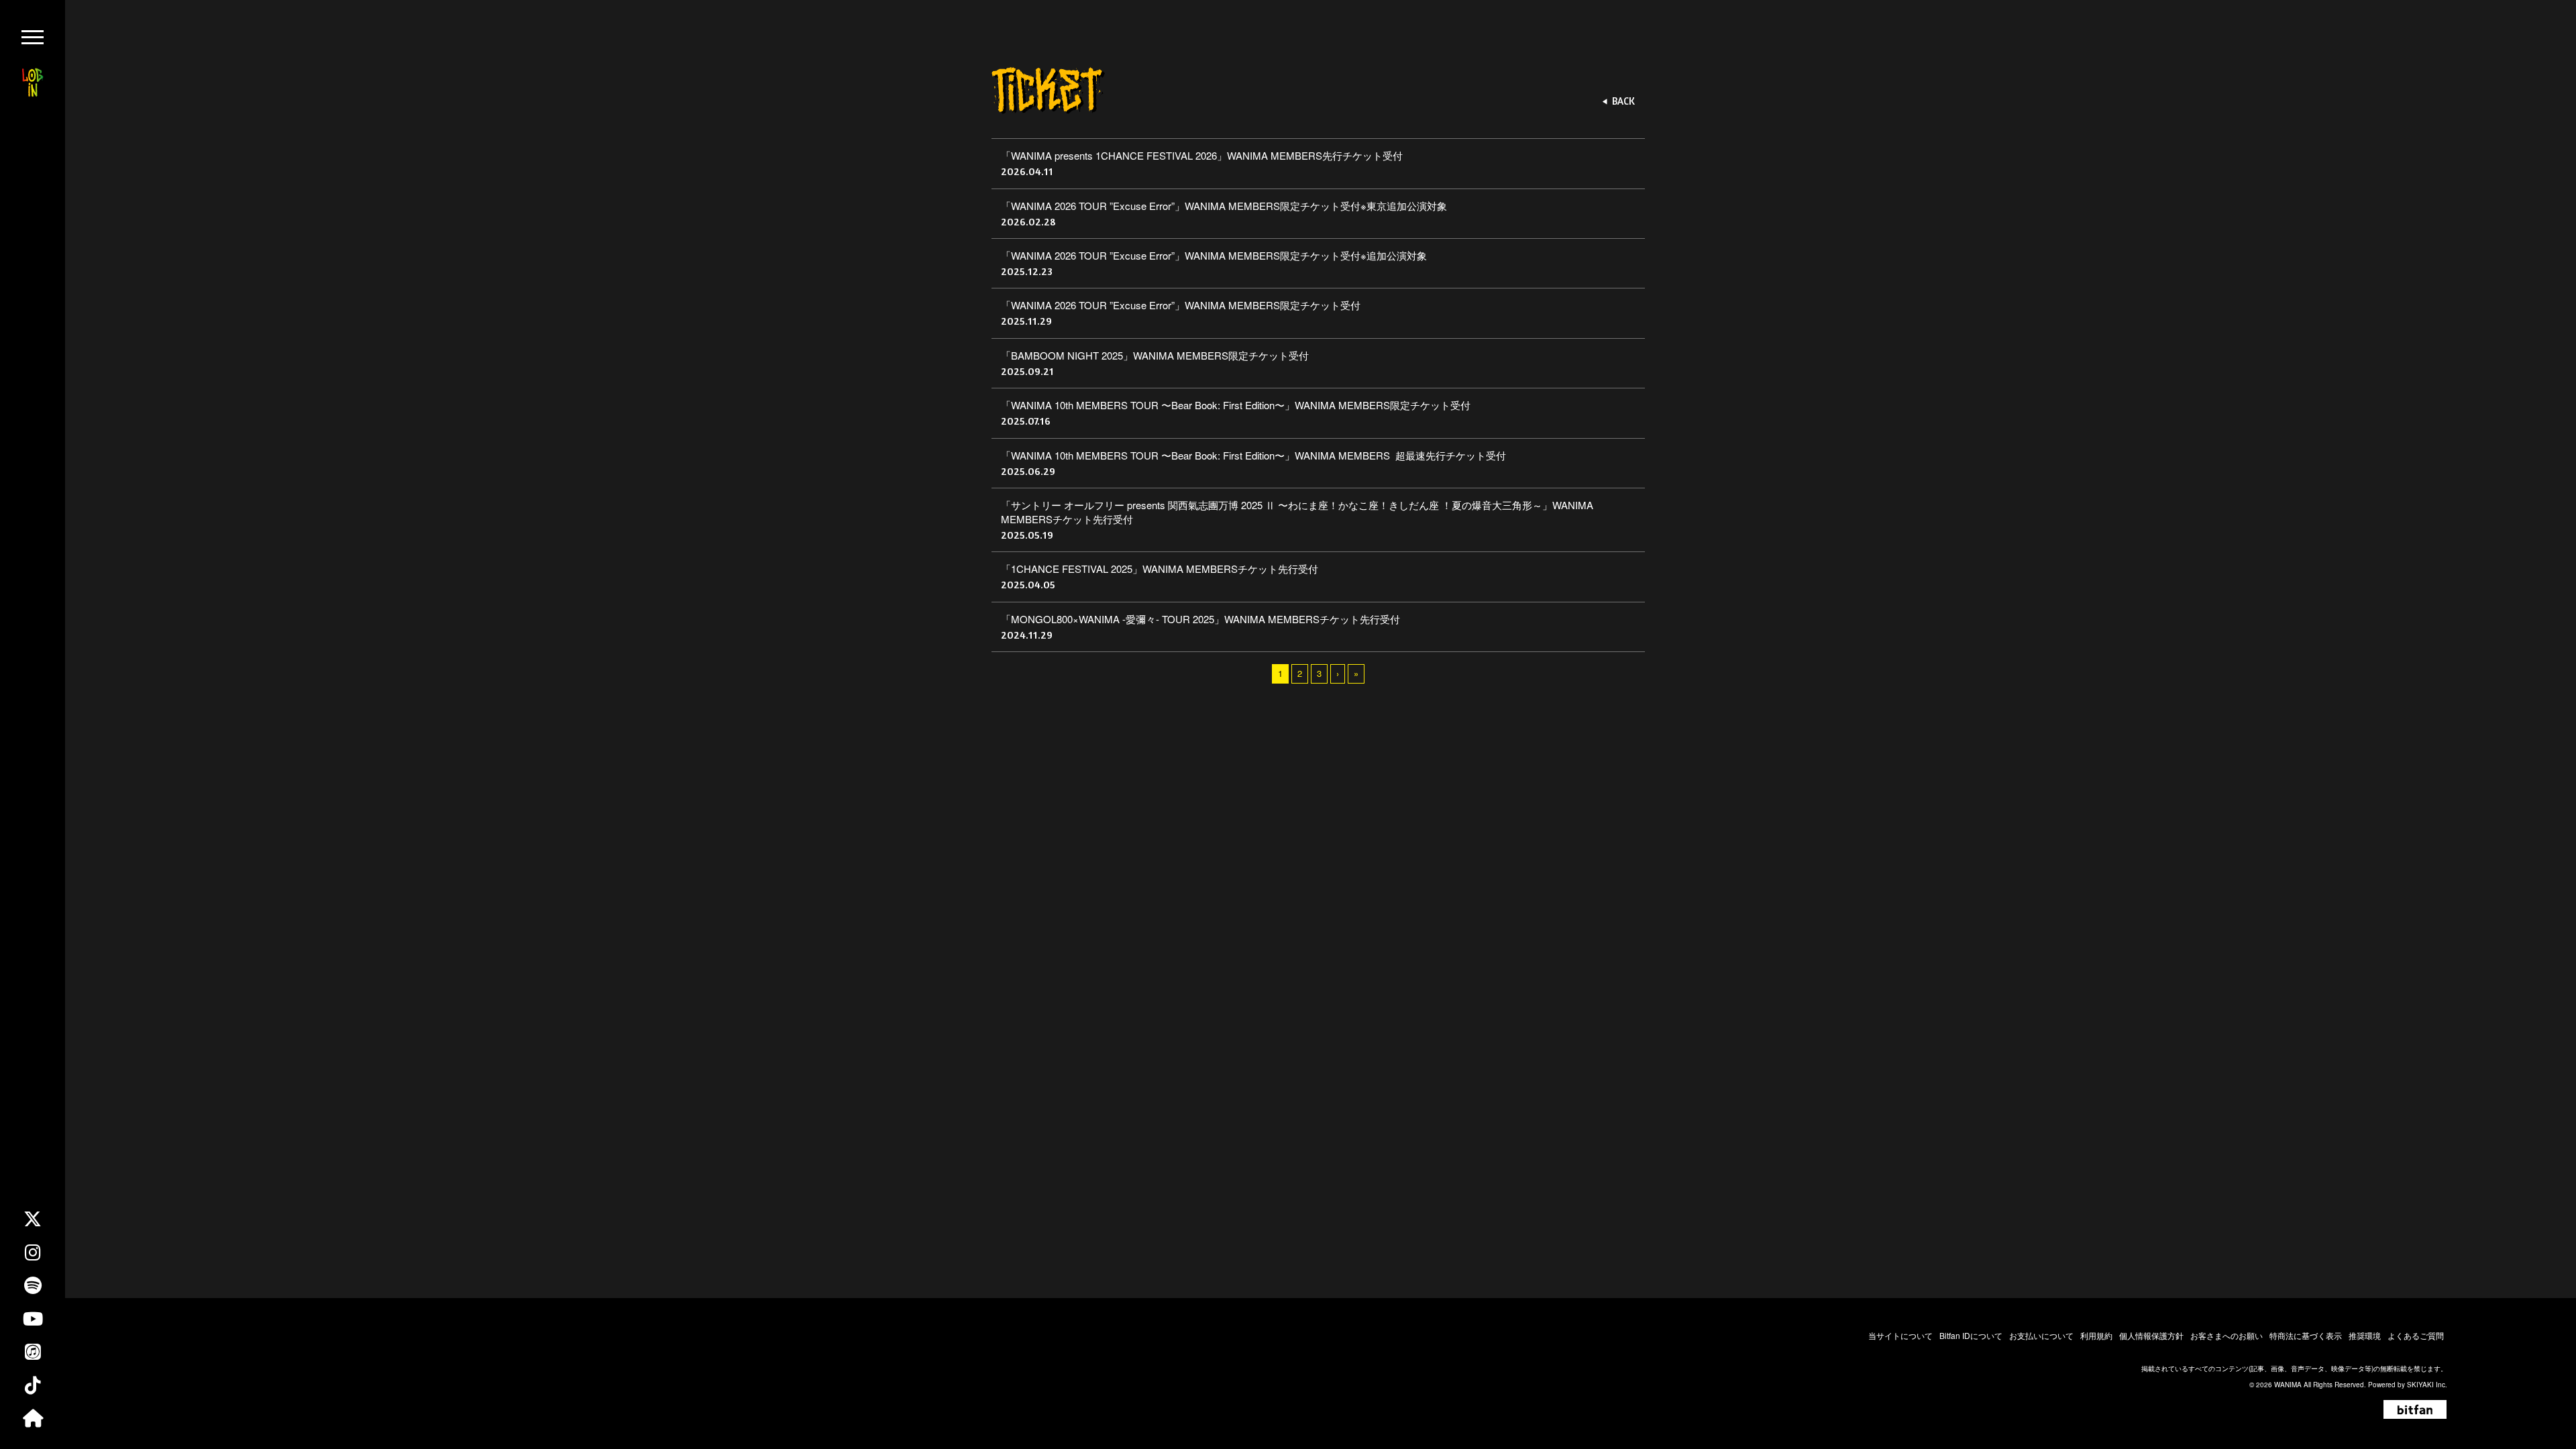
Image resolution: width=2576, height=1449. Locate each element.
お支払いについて (2041, 1335)
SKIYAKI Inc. (2427, 1385)
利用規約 (2096, 1335)
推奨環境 (2365, 1335)
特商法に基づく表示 (2306, 1335)
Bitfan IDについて (1971, 1335)
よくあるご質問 (2416, 1335)
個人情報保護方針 (2151, 1335)
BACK (1623, 101)
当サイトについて (1900, 1335)
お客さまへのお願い (2226, 1335)
